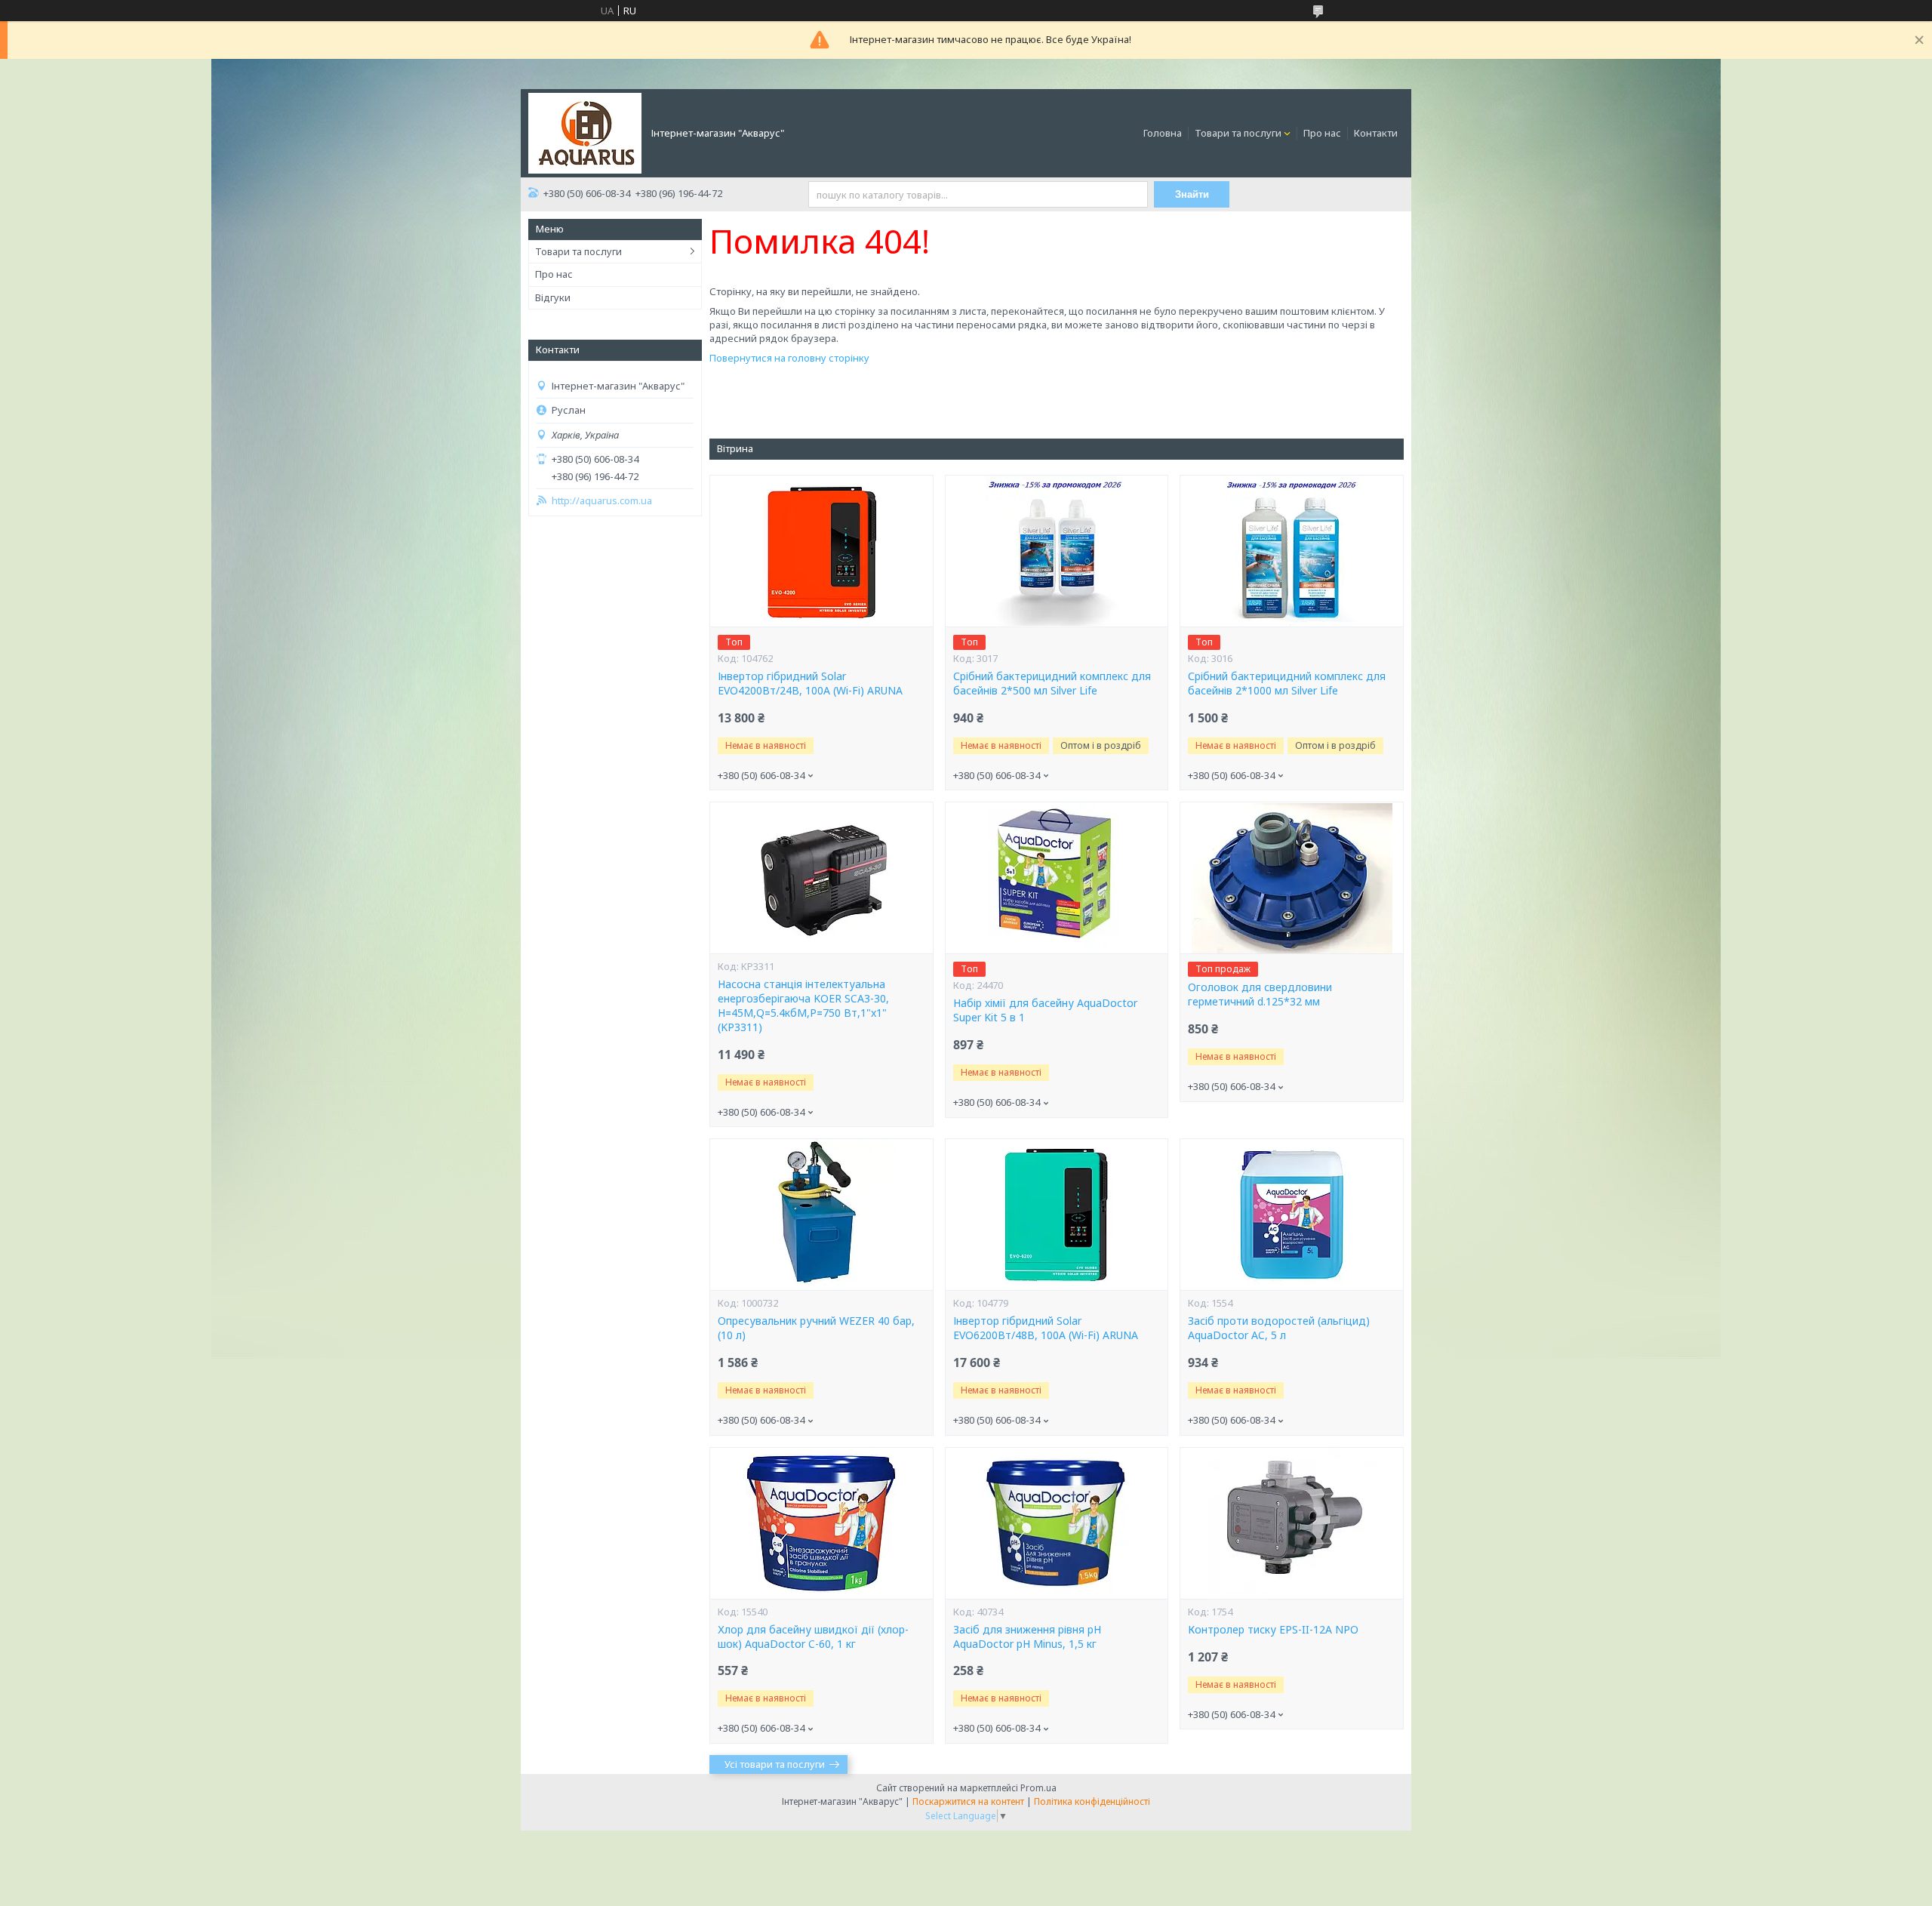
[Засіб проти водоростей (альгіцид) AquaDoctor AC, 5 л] (1291, 1215)
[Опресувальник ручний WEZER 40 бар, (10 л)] (821, 1215)
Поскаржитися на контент (968, 1801)
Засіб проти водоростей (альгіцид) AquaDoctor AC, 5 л (1279, 1328)
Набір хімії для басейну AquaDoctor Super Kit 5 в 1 (1045, 1010)
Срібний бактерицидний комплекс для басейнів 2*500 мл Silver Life (1052, 684)
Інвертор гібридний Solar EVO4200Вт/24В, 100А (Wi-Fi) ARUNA (810, 684)
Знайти (1192, 194)
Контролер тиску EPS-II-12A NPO (1273, 1630)
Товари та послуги (1238, 133)
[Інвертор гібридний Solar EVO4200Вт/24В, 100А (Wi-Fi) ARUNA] (821, 551)
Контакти (1376, 133)
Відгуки (553, 297)
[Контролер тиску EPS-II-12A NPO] (1291, 1523)
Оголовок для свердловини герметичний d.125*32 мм (1260, 995)
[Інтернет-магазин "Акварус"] (585, 132)
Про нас (1322, 133)
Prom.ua (1038, 1788)
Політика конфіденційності (1092, 1801)
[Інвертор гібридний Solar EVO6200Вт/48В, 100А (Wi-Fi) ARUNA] (1057, 1215)
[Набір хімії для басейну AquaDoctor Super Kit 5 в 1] (1057, 878)
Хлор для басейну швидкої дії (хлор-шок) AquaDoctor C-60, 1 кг (813, 1637)
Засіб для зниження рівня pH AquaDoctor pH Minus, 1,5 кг (1027, 1637)
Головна (1163, 133)
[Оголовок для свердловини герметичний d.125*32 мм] (1291, 878)
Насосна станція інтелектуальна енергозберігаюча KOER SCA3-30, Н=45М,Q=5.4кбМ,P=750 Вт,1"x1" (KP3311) (803, 1006)
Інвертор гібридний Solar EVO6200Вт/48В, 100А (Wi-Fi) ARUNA (1046, 1328)
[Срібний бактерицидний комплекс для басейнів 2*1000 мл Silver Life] (1291, 551)
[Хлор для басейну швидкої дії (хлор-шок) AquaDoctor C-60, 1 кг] (821, 1523)
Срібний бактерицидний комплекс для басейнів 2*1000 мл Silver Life (1287, 684)
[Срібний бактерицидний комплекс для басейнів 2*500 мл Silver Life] (1057, 551)
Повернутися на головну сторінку (789, 358)
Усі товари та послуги (775, 1764)
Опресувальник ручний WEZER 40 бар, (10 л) (816, 1328)
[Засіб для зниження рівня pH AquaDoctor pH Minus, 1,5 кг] (1057, 1523)
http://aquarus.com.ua (602, 501)
